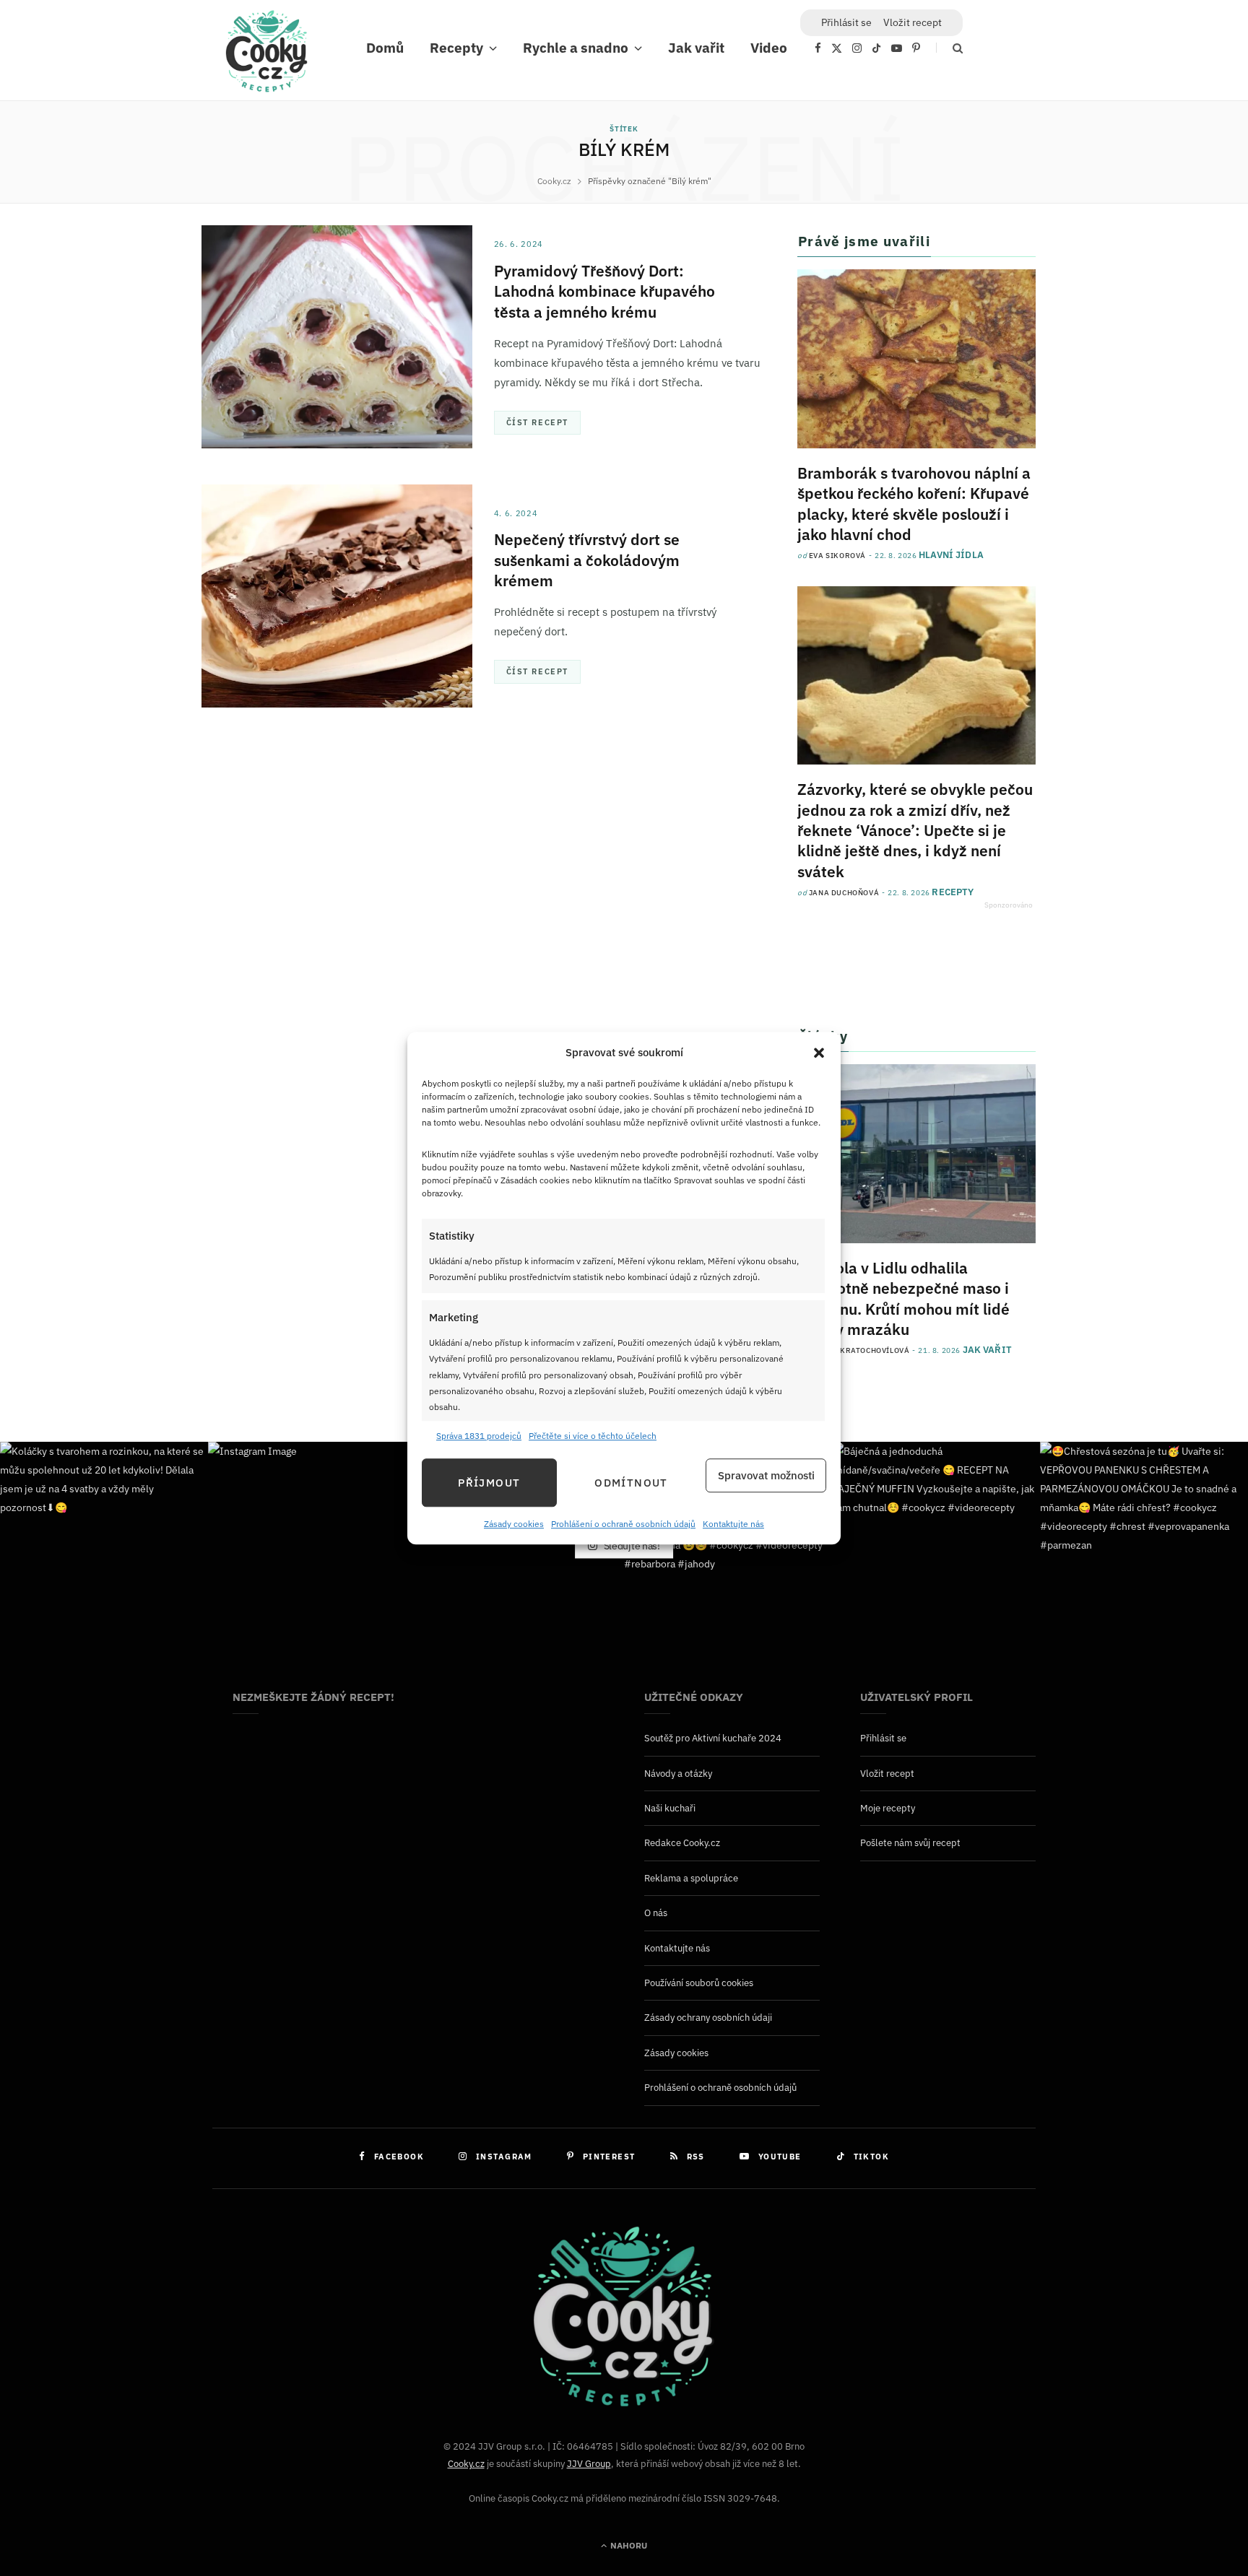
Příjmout (489, 1483)
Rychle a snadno (576, 48)
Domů (385, 48)
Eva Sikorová (837, 556)
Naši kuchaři (670, 1808)
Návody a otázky (678, 1774)
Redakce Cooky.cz (682, 1843)
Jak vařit (696, 48)
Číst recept (537, 422)
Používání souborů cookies (699, 1983)
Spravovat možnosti (766, 1475)
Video (769, 48)
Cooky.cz (466, 2464)
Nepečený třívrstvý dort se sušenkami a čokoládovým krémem (587, 560)
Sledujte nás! (631, 1545)
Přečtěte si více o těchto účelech (593, 1436)
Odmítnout (631, 1483)
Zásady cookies (514, 1524)
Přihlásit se (883, 1738)
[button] (819, 1053)
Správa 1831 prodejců (479, 1436)
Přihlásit (846, 22)
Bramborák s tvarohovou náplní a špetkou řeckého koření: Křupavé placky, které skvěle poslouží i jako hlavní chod (914, 504)
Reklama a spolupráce (691, 1878)
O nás (656, 1913)
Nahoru (628, 2545)
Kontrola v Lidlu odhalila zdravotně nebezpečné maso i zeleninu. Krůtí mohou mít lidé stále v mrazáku (903, 1298)
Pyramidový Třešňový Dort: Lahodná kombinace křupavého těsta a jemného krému (604, 291)
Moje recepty (888, 1808)
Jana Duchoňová (844, 893)
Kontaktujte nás (733, 1524)
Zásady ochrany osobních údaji (708, 2018)
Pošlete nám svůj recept (910, 1843)
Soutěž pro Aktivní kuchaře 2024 (713, 1738)
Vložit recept (913, 22)
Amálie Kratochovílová (859, 1350)
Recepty (456, 48)
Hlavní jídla (951, 555)
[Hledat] (949, 48)
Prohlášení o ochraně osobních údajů (623, 1524)
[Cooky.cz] (266, 55)
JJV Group (589, 2464)
